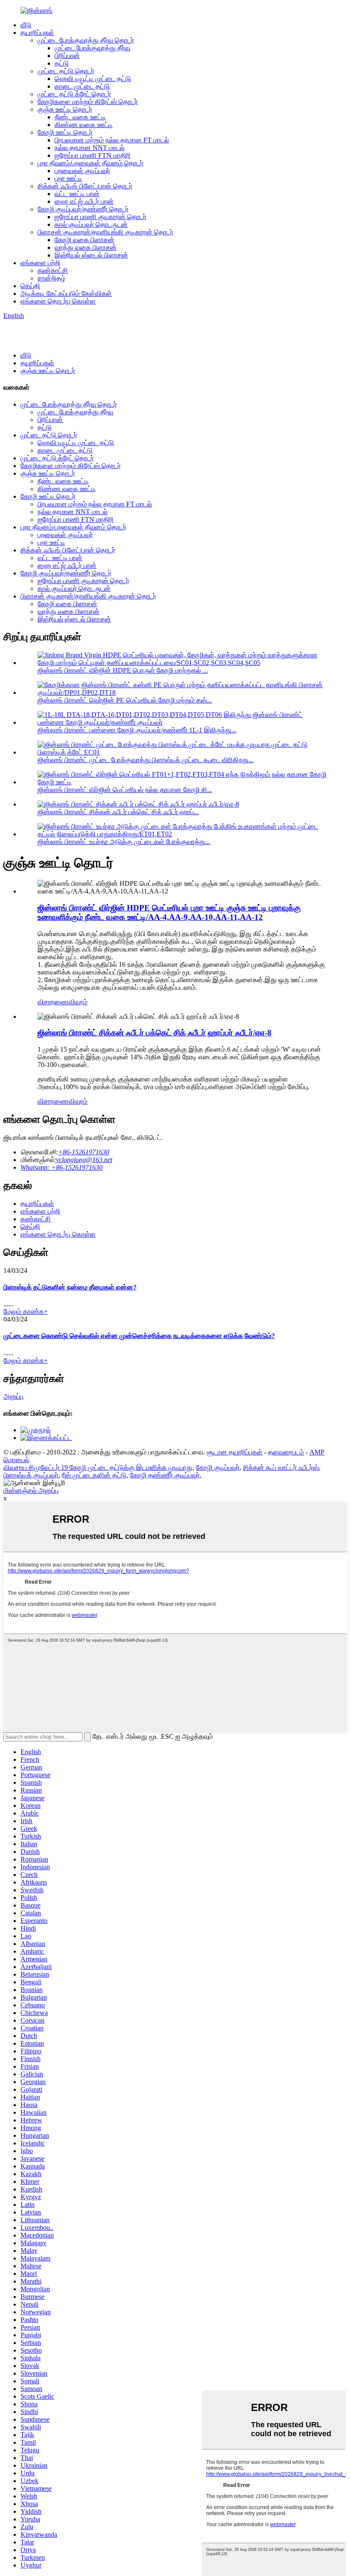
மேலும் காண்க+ (26, 1311)
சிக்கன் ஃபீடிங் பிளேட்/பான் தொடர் (85, 186)
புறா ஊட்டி (69, 178)
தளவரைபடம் (286, 1452)
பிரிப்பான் (67, 56)
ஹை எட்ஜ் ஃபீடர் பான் (84, 201)
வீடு (26, 25)
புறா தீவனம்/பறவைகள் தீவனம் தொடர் (90, 163)
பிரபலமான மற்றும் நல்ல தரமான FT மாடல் (112, 140)
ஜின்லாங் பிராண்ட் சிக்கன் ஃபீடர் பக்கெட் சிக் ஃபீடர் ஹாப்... (118, 812)
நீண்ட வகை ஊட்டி (80, 117)
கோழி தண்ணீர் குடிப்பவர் (165, 1475)
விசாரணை (53, 1002)
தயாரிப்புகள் (37, 33)
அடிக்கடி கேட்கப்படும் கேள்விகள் (66, 293)
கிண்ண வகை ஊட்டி (84, 125)
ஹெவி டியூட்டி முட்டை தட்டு (93, 79)
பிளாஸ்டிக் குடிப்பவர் (31, 1475)
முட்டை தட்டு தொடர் (66, 71)
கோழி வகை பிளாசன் (85, 240)
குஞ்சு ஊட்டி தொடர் (65, 109)
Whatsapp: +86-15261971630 (61, 1167)
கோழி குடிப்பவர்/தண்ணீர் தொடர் (83, 209)
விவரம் (78, 1002)
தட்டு (62, 63)
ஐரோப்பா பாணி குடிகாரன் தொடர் (101, 217)
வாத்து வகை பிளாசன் (86, 247)
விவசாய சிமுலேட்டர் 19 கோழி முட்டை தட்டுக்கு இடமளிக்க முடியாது (98, 1467)
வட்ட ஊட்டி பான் (77, 194)
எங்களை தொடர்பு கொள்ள (58, 301)
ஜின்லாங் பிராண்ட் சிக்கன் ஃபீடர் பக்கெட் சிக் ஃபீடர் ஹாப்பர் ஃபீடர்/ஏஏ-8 (155, 1033)
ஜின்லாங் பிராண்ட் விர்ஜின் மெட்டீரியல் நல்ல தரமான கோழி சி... (125, 790)
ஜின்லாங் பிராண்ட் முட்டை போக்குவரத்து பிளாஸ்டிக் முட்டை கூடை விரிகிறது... (146, 760)
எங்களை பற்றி (40, 263)
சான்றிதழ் (51, 278)
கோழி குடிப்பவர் (218, 1467)
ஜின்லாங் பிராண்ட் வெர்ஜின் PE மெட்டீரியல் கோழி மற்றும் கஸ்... (125, 700)
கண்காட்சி (53, 270)
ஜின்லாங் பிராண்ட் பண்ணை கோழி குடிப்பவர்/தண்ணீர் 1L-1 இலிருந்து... (137, 730)
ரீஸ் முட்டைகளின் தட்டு (94, 1475)
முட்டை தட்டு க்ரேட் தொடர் (74, 94)
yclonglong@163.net (84, 1160)
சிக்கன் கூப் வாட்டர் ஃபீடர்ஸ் (281, 1467)
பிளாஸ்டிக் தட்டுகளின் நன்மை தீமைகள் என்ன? (70, 1287)
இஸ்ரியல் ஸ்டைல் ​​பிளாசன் (91, 255)
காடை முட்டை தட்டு (82, 86)
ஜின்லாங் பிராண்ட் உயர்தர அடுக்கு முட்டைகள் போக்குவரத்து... (124, 842)
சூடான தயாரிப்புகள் (235, 1452)
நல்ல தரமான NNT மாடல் (90, 148)
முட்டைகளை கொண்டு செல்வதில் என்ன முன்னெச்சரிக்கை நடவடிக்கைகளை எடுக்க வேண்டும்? (139, 1336)
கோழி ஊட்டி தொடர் (65, 132)
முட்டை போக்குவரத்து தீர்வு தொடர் (86, 40)
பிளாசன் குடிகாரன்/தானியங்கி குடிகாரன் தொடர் (105, 232)
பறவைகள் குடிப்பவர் (82, 171)
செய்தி (30, 286)
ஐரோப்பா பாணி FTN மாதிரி (93, 155)
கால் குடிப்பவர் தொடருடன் (91, 224)
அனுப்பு (13, 1396)
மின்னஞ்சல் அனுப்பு (31, 1490)
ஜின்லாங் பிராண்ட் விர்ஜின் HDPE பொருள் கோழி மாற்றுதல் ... (123, 670)
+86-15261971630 (84, 1152)
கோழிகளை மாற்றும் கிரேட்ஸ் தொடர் (88, 102)
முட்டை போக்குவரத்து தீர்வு (92, 48)
